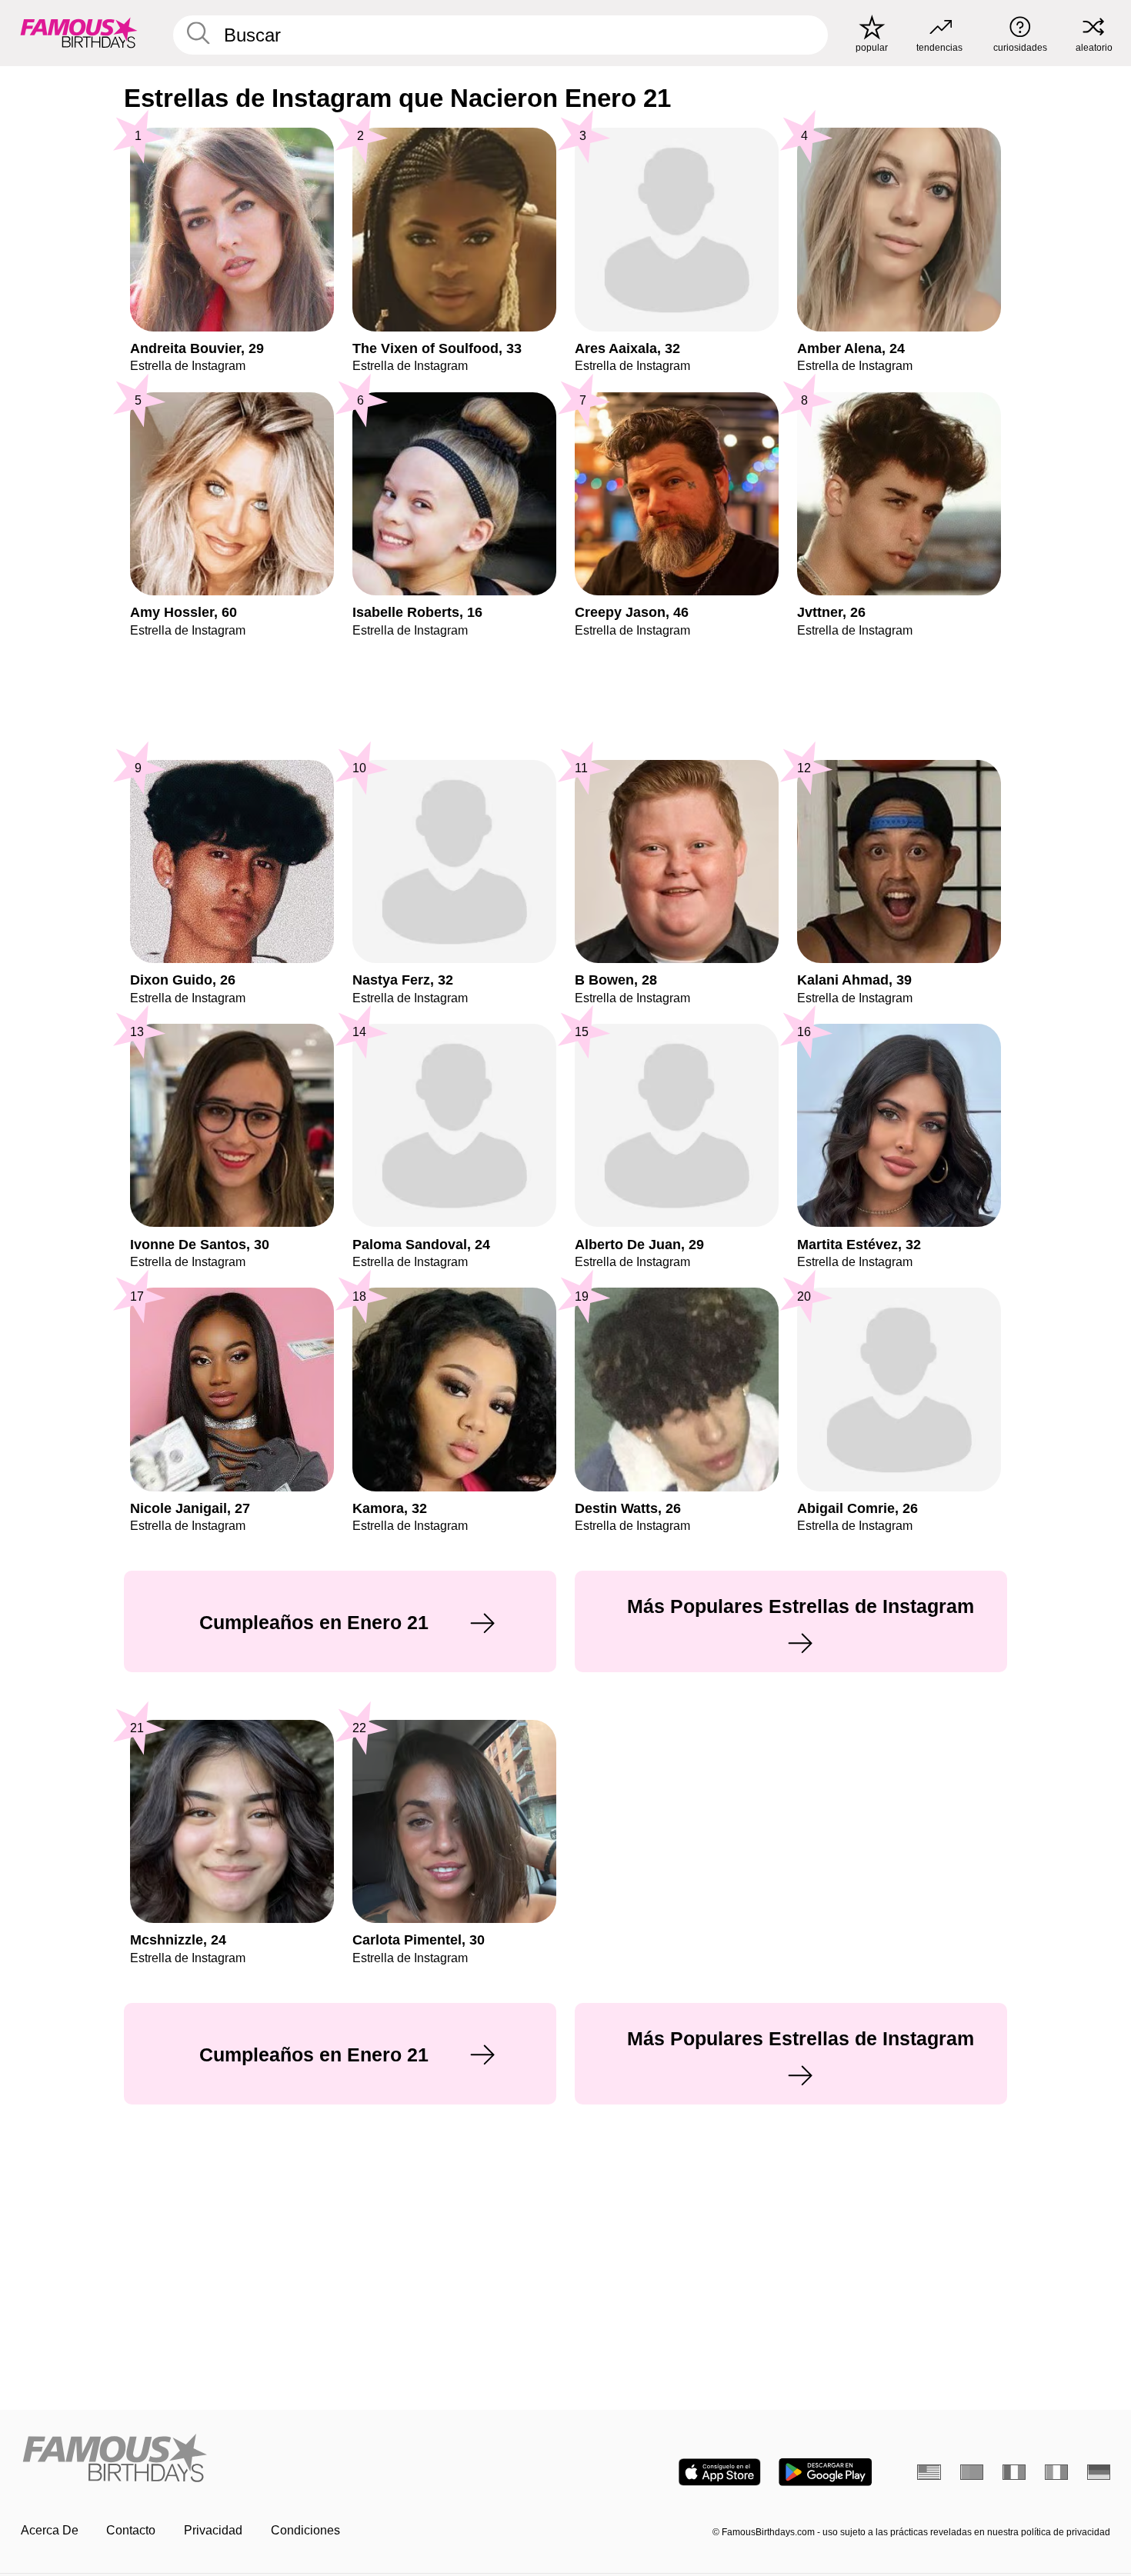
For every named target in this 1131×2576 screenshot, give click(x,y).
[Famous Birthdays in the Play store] (825, 2472)
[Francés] (1014, 2472)
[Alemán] (1099, 2472)
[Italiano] (1057, 2472)
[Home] (289, 2459)
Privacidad (213, 2530)
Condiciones (305, 2530)
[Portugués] (972, 2472)
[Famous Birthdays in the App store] (720, 2472)
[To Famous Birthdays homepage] (79, 33)
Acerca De (50, 2530)
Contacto (131, 2530)
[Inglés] (929, 2472)
